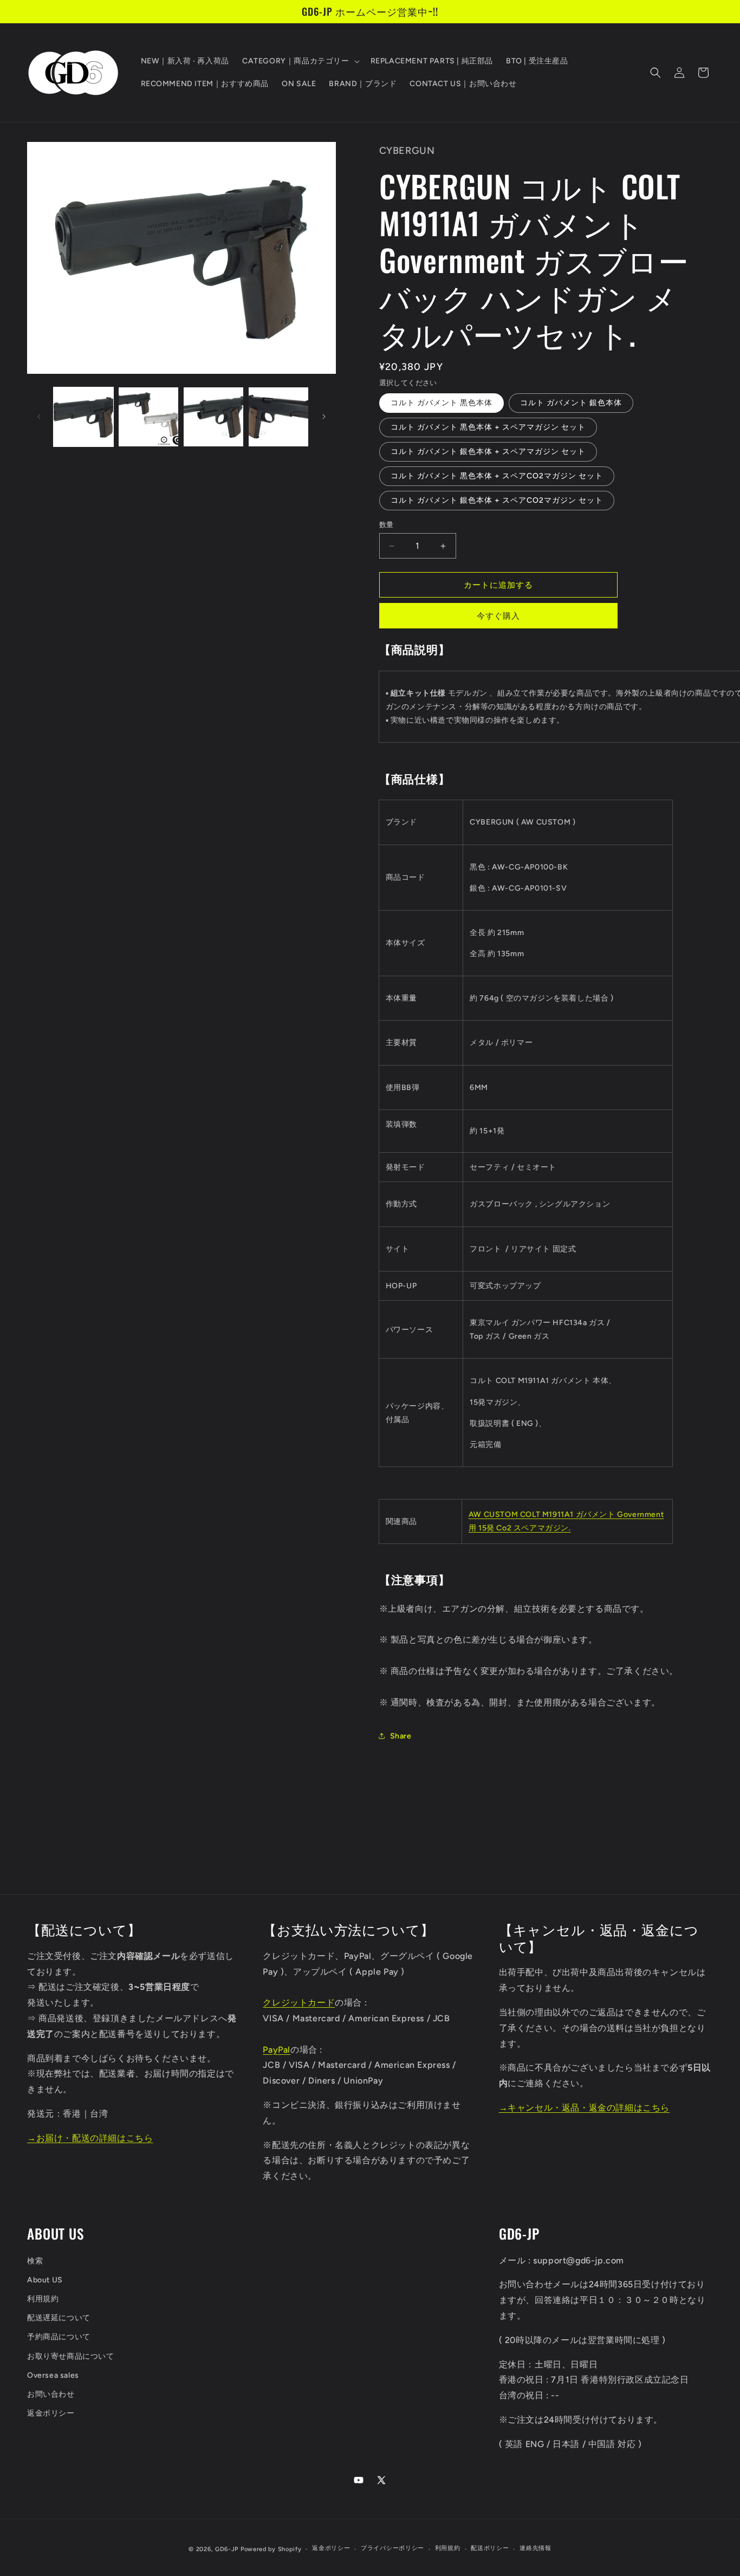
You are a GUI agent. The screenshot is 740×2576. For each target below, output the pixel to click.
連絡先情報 (535, 2549)
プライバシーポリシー (392, 2549)
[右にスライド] (324, 417)
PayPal (277, 2050)
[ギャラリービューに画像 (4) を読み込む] (278, 417)
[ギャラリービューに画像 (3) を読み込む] (213, 417)
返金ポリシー (51, 2413)
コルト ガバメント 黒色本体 (442, 403)
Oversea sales (53, 2375)
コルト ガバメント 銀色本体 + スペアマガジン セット (488, 452)
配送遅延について (59, 2318)
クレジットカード (299, 2003)
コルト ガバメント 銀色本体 (571, 403)
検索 (35, 2261)
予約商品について (59, 2337)
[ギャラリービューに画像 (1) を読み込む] (83, 417)
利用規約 (43, 2299)
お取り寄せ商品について (71, 2356)
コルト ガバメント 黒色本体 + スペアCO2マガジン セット (497, 476)
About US (45, 2280)
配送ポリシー (490, 2549)
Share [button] (401, 1736)
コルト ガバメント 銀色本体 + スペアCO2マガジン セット (497, 500)
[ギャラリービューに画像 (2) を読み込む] (148, 417)
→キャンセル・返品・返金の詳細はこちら (584, 2108)
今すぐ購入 (498, 616)
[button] (300, 61)
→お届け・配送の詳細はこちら (90, 2138)
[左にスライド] (39, 417)
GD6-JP (227, 2549)
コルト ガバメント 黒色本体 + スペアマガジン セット (488, 427)
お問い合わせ (51, 2394)
